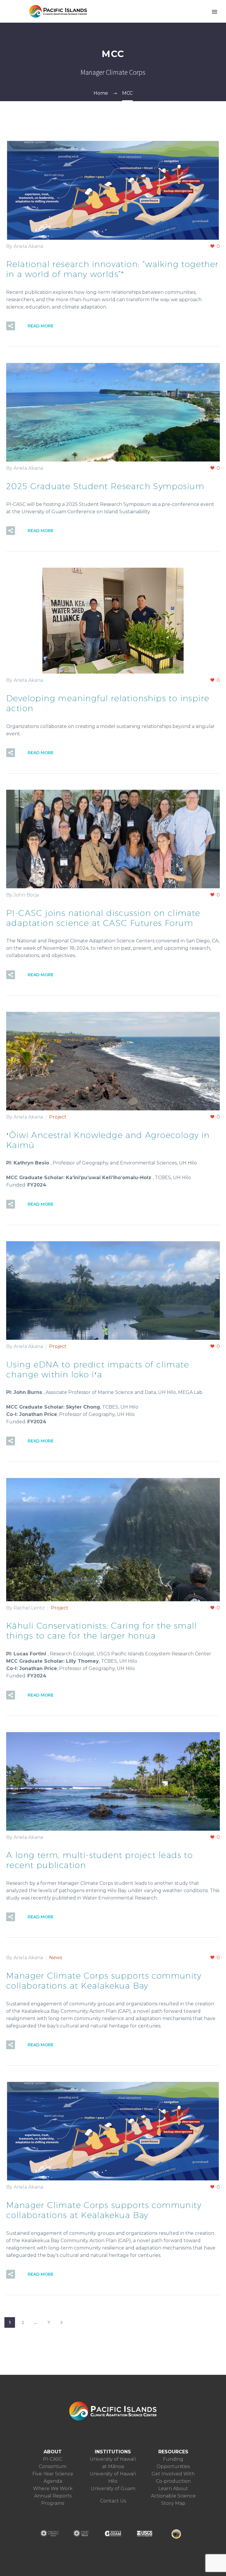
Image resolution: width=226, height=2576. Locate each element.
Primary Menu (215, 12)
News (56, 1958)
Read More (41, 326)
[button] (11, 326)
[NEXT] (62, 2322)
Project (58, 1117)
